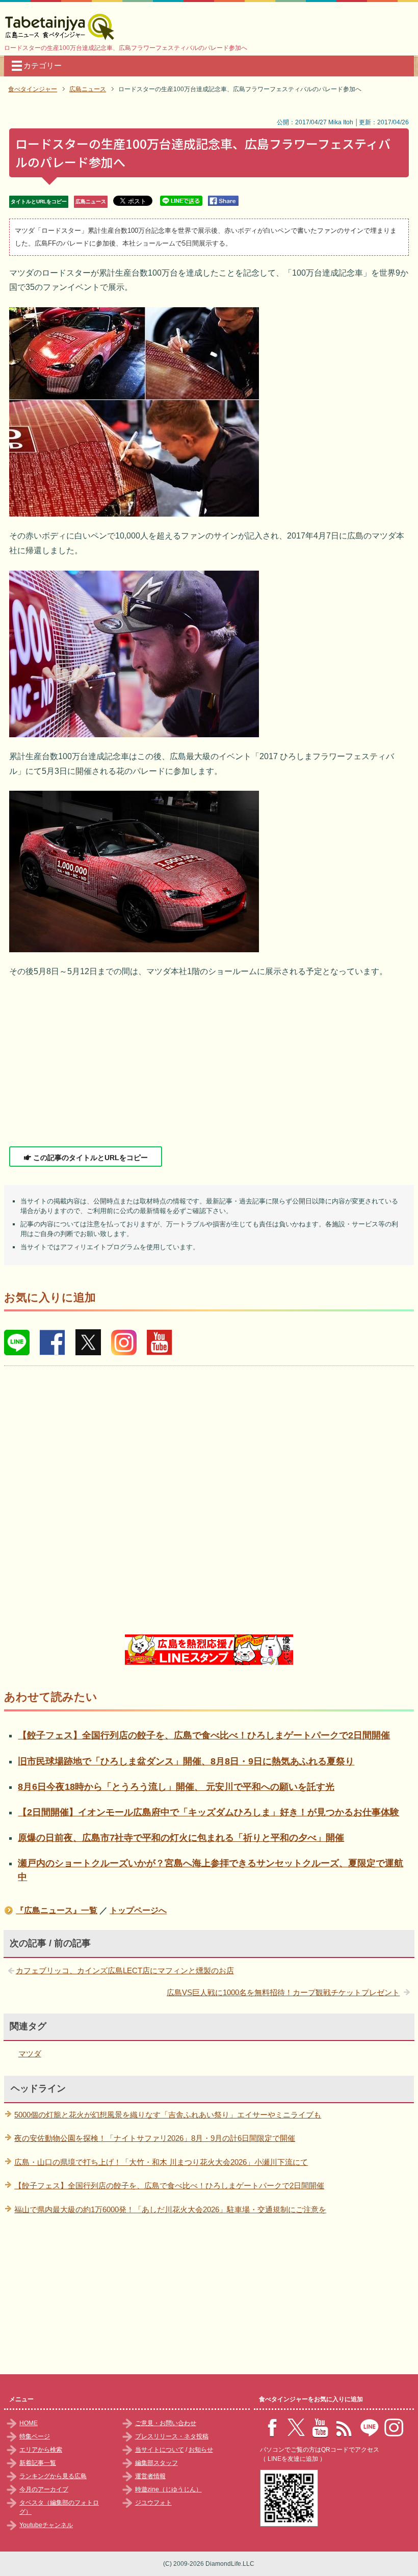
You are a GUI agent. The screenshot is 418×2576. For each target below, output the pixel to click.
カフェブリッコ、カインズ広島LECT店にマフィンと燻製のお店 (125, 1970)
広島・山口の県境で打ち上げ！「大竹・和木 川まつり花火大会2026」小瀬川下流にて (161, 2162)
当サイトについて (160, 2450)
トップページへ (138, 1910)
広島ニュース (91, 202)
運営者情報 (150, 2476)
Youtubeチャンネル (46, 2525)
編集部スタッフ (156, 2463)
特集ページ (35, 2436)
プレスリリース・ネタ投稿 (172, 2436)
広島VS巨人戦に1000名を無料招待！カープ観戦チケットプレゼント (283, 1992)
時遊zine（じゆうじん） (168, 2489)
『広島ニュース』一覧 (57, 1910)
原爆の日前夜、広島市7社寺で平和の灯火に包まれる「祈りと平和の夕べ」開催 (181, 1838)
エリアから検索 (41, 2450)
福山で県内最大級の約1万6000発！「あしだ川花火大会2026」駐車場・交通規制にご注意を (170, 2209)
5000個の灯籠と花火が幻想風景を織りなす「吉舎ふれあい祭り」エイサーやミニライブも (168, 2115)
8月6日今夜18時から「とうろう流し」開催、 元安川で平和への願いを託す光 (176, 1787)
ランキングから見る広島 (53, 2476)
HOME (29, 2423)
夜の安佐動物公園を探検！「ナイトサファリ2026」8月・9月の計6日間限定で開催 (155, 2138)
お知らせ (201, 2450)
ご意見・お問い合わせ (166, 2423)
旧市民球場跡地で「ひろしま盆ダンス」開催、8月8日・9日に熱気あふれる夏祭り (186, 1761)
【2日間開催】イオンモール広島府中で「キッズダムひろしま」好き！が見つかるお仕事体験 (208, 1812)
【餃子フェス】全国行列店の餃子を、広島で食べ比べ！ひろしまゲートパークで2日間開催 (204, 1735)
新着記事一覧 (38, 2463)
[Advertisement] (209, 1063)
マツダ (30, 2054)
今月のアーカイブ (44, 2489)
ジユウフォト (153, 2503)
